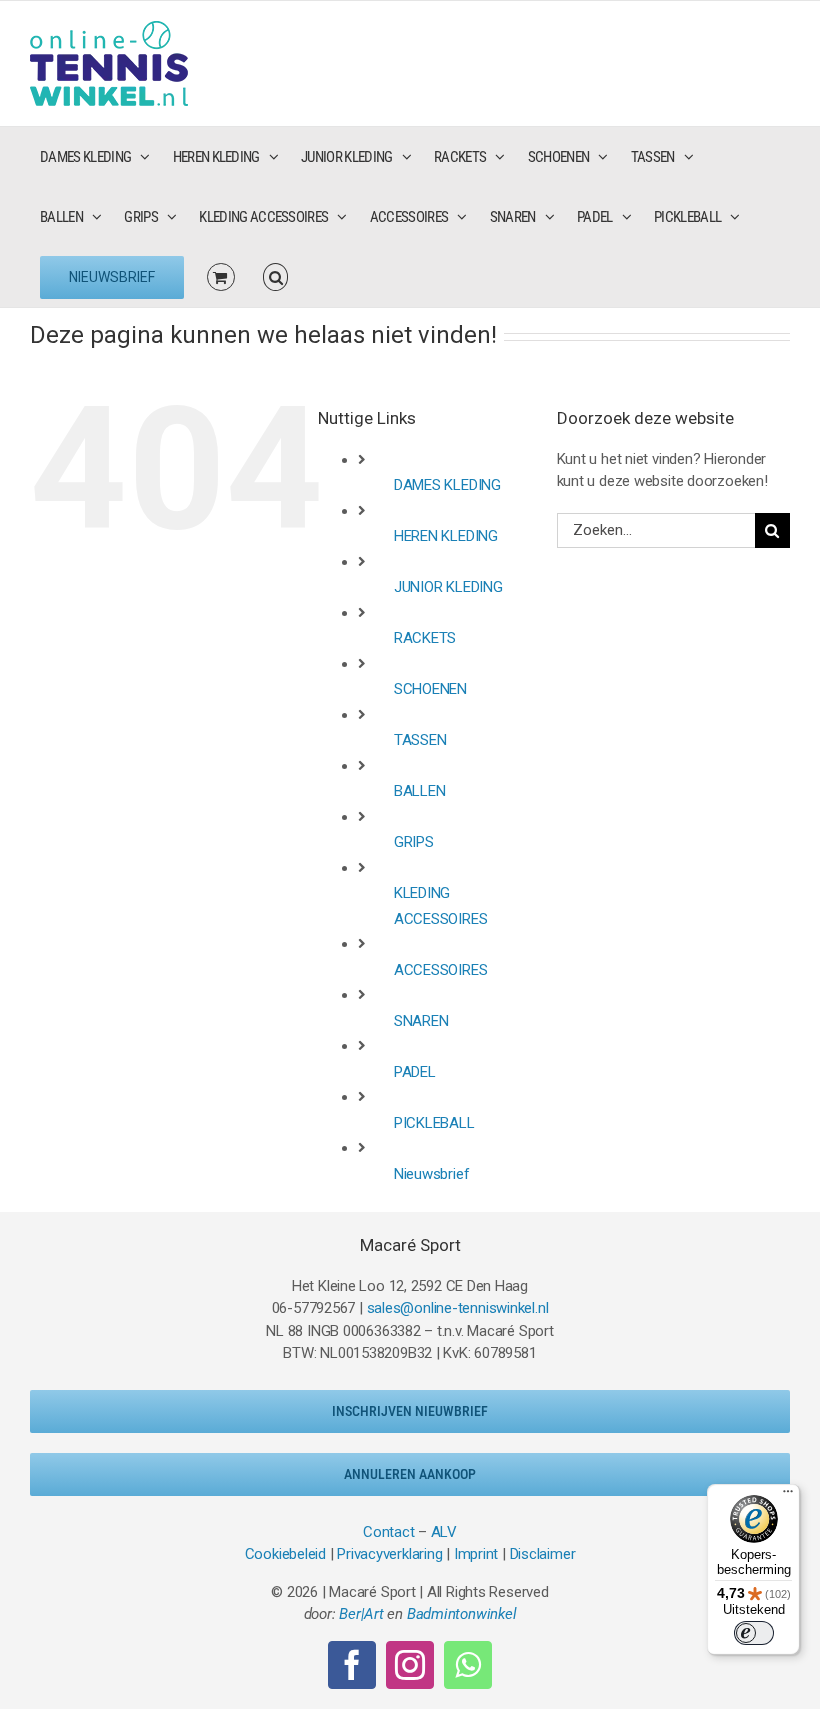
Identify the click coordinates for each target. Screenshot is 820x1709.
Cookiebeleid (285, 1554)
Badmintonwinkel (462, 1614)
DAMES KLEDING (447, 485)
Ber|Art (361, 1614)
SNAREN (421, 1021)
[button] (276, 277)
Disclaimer (543, 1554)
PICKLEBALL (434, 1123)
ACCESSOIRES (441, 970)
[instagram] (410, 1665)
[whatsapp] (468, 1665)
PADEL (415, 1072)
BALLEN (420, 791)
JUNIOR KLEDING (448, 587)
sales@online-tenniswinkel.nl (458, 1308)
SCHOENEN (430, 689)
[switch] (754, 1633)
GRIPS (414, 842)
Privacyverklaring (389, 1554)
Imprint (476, 1554)
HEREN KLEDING (446, 536)
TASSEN (420, 740)
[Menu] (788, 1496)
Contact (388, 1532)
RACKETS (425, 638)
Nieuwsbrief (432, 1174)
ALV (444, 1532)
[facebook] (352, 1665)
